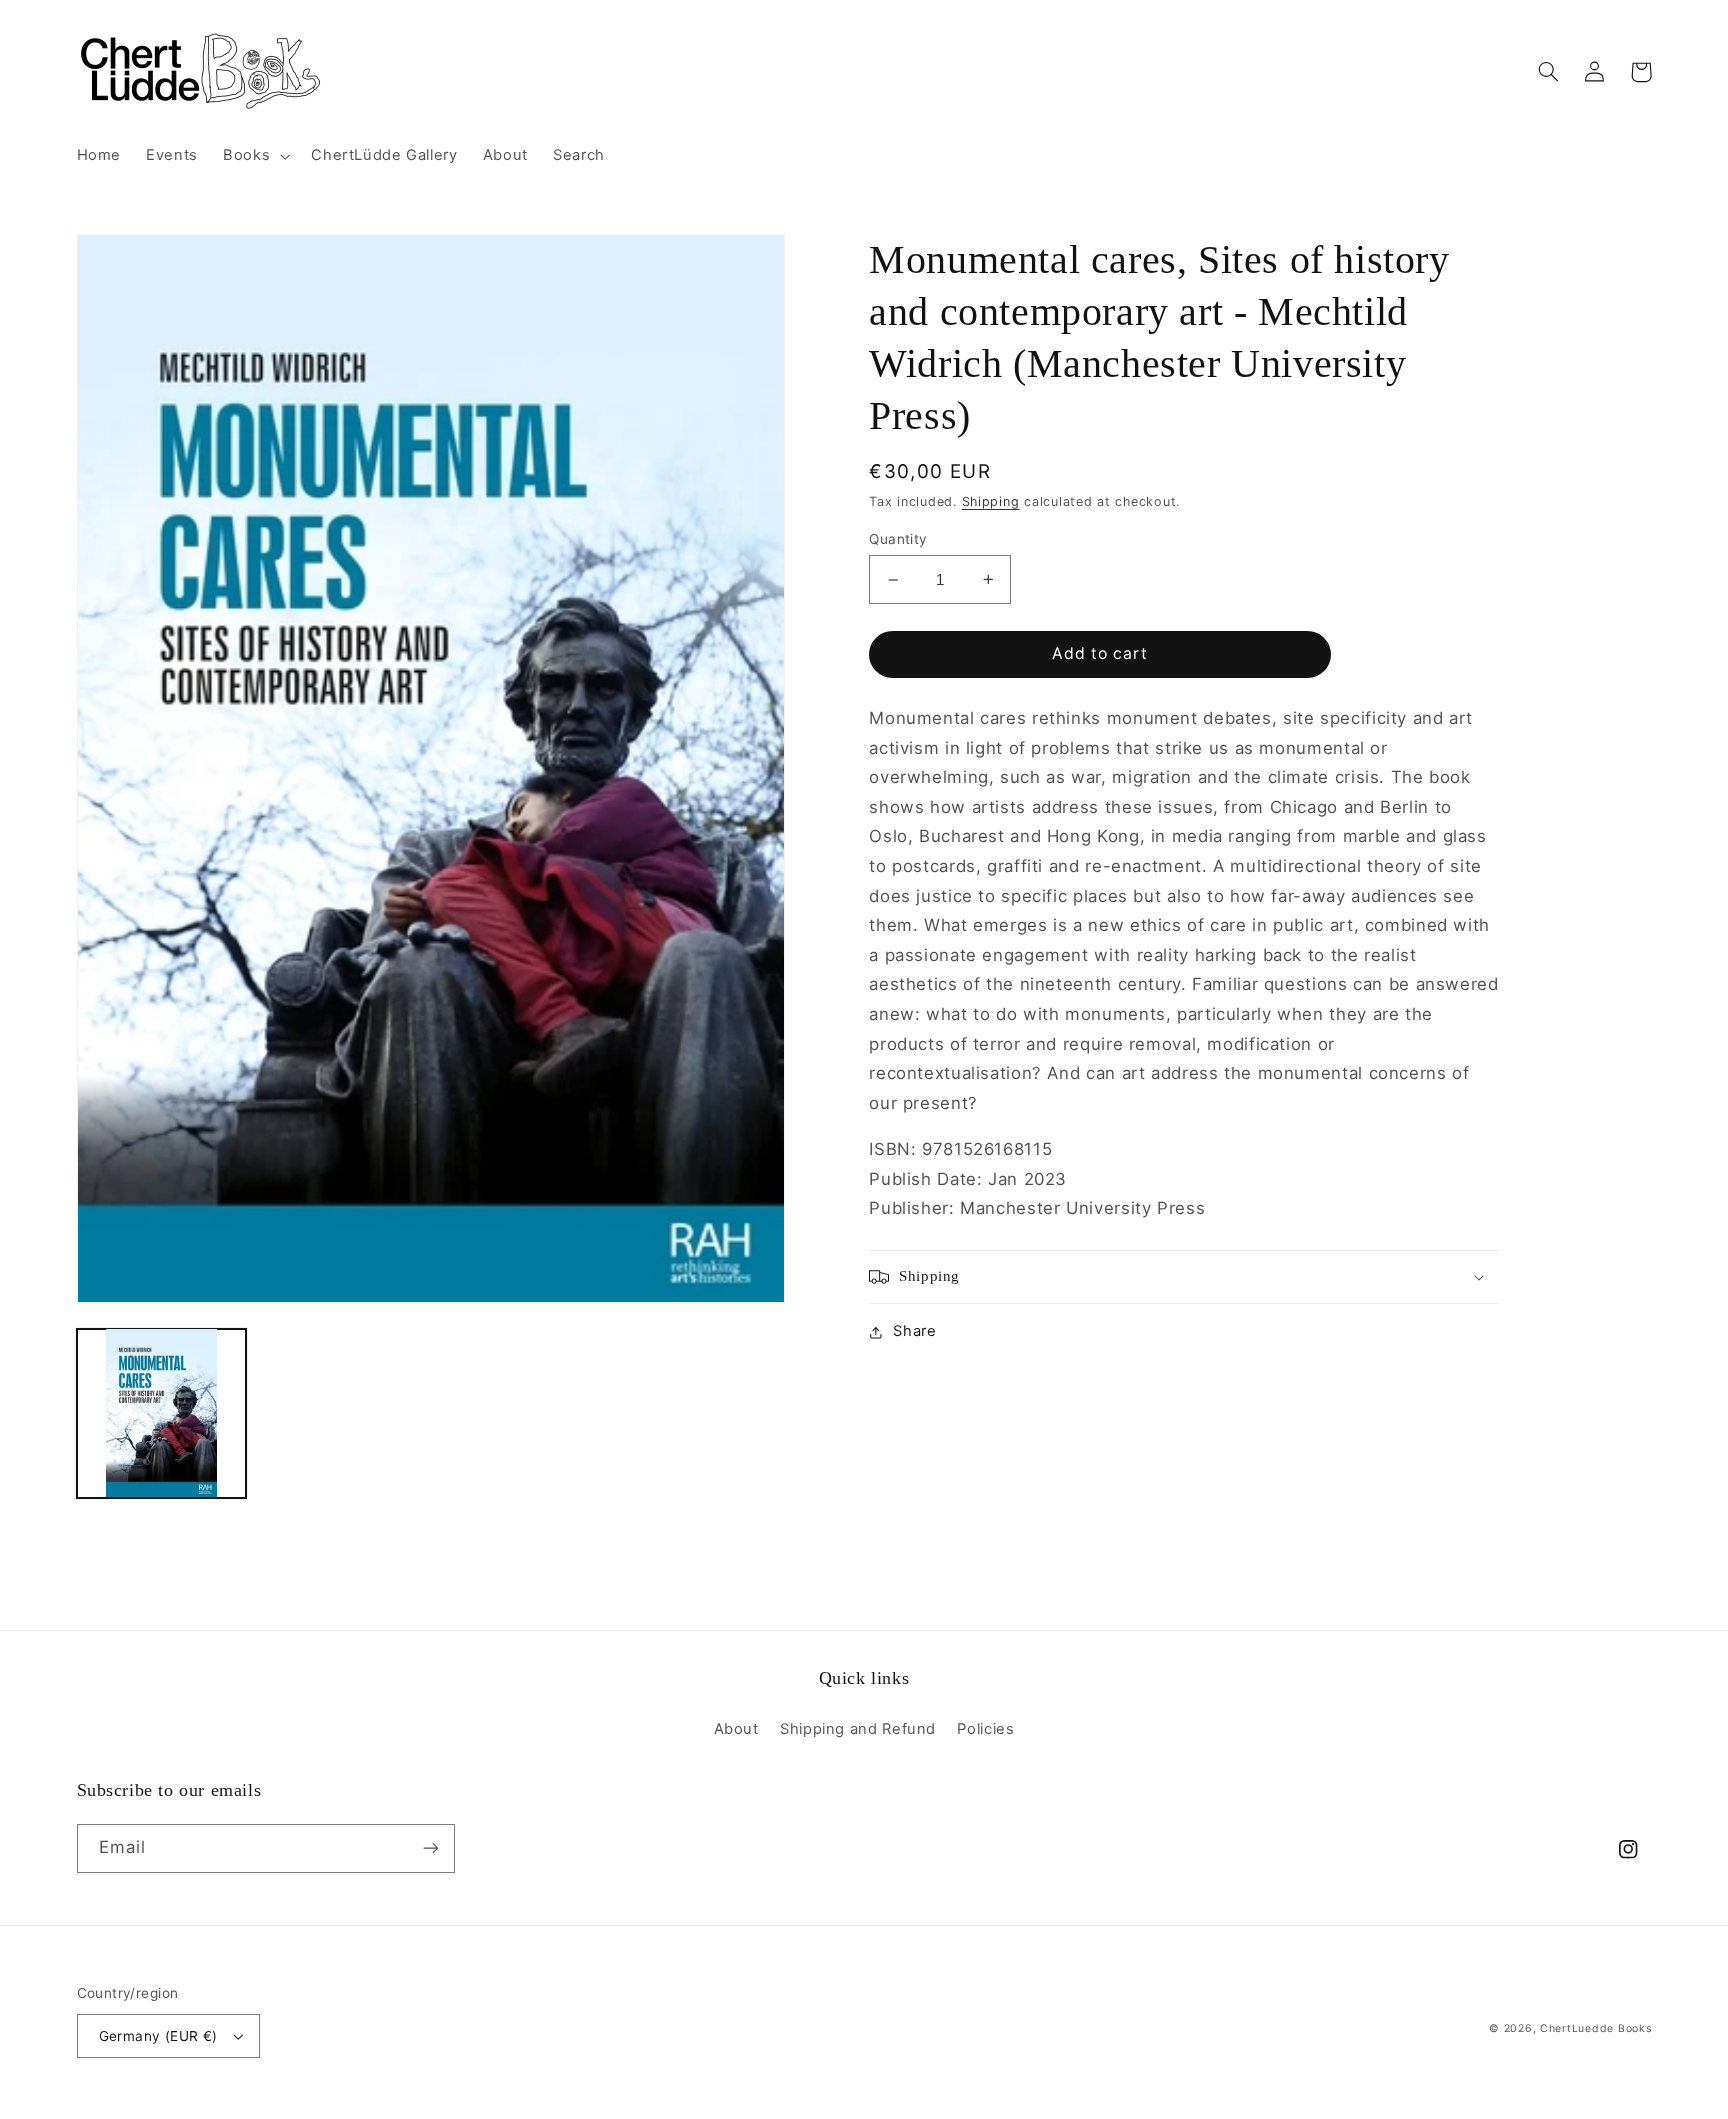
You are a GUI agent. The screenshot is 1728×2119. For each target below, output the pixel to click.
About (736, 1729)
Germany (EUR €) (158, 2036)
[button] (255, 156)
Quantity (898, 539)
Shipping (991, 501)
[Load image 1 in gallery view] (161, 1412)
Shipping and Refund (858, 1729)
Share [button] (914, 1331)
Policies (985, 1729)
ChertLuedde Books (1596, 2028)
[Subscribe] (430, 1848)
